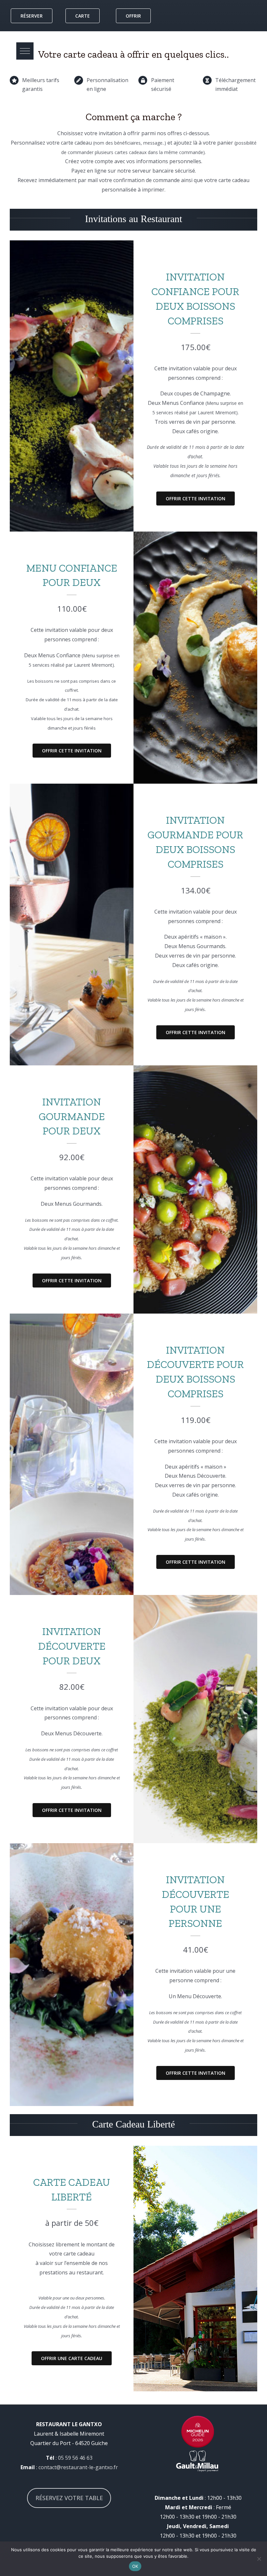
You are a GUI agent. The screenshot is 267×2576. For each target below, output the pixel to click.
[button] (25, 51)
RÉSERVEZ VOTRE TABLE (69, 2498)
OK (135, 2566)
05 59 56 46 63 (75, 2458)
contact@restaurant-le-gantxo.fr (78, 2467)
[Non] (259, 2559)
